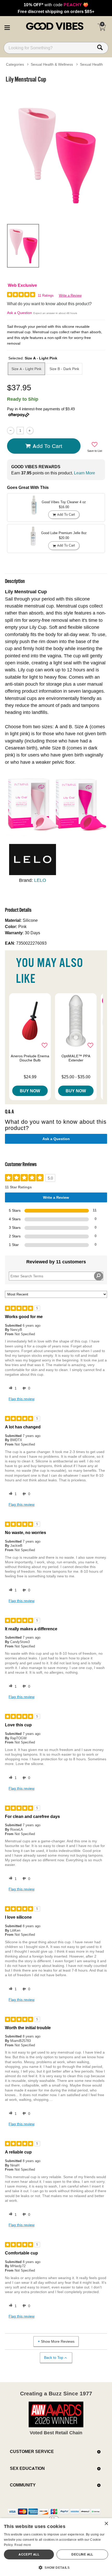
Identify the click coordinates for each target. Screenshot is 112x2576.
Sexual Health (91, 64)
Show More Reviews (58, 2341)
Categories (15, 64)
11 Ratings (46, 295)
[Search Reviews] (99, 1276)
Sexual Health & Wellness (52, 64)
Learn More (85, 473)
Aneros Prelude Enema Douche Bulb (30, 1058)
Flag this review (21, 1399)
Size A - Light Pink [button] (26, 369)
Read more (23, 2545)
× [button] (106, 2524)
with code (56, 5)
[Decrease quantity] (11, 430)
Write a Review (70, 295)
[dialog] (56, 2547)
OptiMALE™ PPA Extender (76, 1058)
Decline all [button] (82, 2554)
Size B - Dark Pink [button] (64, 369)
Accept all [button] (29, 2554)
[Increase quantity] (30, 430)
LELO (40, 880)
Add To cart (47, 446)
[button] (7, 27)
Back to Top (54, 2357)
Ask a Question (20, 313)
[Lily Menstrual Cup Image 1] (56, 153)
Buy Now (30, 1091)
